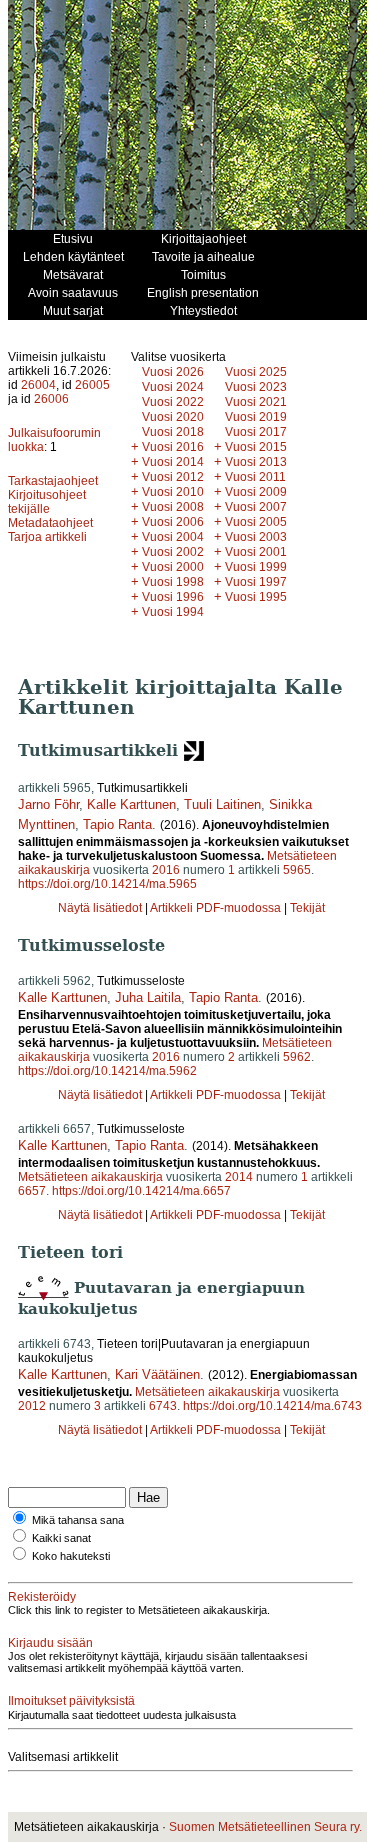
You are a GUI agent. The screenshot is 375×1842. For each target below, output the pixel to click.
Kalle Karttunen (131, 804)
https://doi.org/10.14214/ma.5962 (107, 1071)
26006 (51, 399)
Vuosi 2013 (256, 462)
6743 (163, 1406)
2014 (239, 1177)
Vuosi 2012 (173, 477)
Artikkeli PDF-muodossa (215, 908)
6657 (32, 1191)
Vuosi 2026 (173, 372)
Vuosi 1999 (256, 567)
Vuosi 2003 (256, 537)
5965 (297, 870)
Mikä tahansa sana (78, 1520)
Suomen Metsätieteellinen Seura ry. (265, 1827)
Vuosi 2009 (256, 492)
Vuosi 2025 (256, 372)
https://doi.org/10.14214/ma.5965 (107, 884)
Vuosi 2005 (256, 522)
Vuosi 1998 (173, 582)
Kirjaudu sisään (50, 1643)
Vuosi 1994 (173, 612)
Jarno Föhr (48, 804)
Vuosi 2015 (256, 447)
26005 (92, 385)
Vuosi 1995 (256, 597)
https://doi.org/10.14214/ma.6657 (141, 1191)
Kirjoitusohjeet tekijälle (47, 502)
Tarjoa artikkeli (47, 537)
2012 (32, 1406)
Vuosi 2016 (173, 447)
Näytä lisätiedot (101, 908)
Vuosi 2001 (256, 552)
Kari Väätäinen (157, 1374)
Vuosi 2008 (173, 507)
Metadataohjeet (50, 523)
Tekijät (307, 908)
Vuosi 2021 (256, 402)
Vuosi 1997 (256, 582)
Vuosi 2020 (173, 417)
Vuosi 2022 (173, 402)
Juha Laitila (148, 997)
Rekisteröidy (42, 1597)
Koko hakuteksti (71, 1556)
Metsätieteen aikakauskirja (90, 1177)
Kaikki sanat (61, 1538)
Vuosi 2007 (256, 507)
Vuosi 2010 (173, 492)
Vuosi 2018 (173, 432)
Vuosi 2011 (255, 477)
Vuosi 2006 (173, 522)
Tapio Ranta (117, 824)
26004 (38, 385)
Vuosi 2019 (256, 417)
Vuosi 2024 (173, 387)
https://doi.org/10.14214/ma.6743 (272, 1406)
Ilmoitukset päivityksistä (71, 1701)
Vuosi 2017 (256, 432)
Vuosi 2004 (173, 537)
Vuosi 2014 (173, 462)
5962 (297, 1057)
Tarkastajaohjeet (53, 481)
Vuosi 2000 (173, 567)
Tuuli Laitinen (222, 804)
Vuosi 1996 (173, 597)
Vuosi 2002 (173, 552)
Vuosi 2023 (256, 387)
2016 (166, 870)
